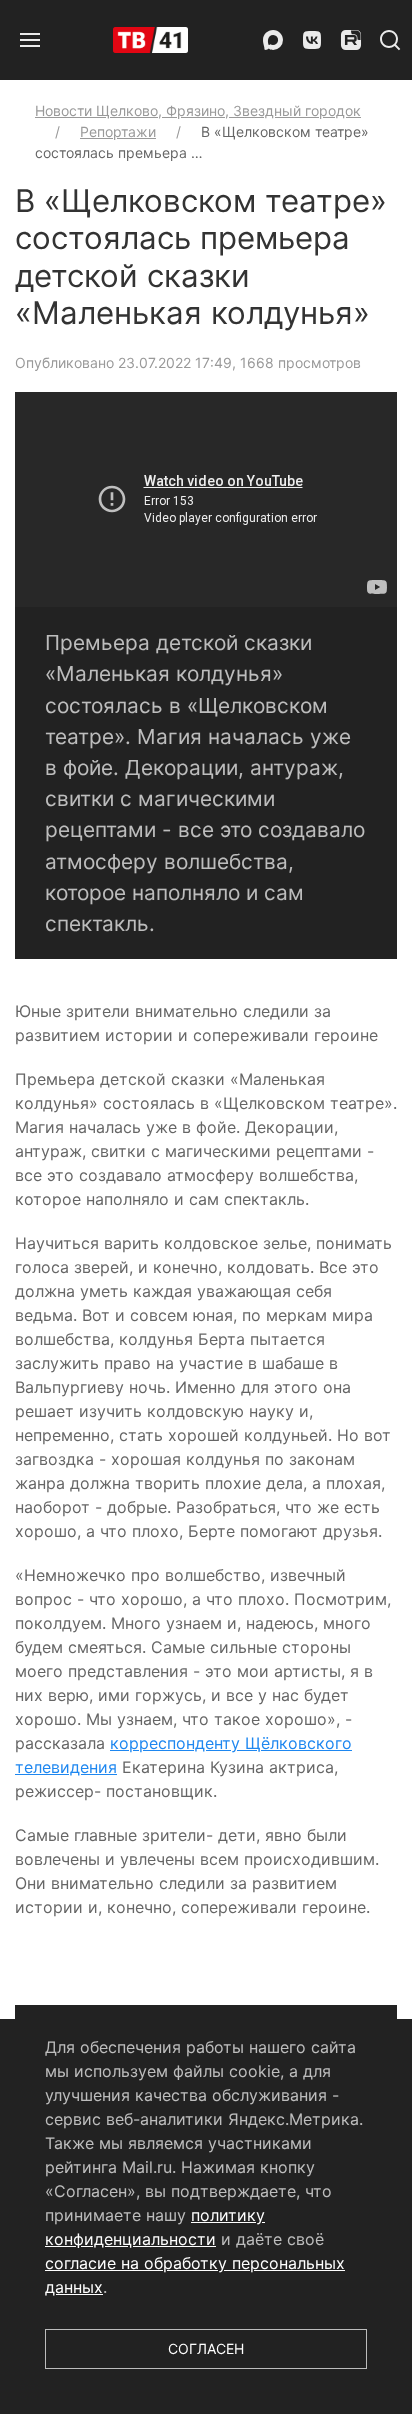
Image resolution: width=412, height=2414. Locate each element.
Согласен (206, 2348)
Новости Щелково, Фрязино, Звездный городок (198, 110)
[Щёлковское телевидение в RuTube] (351, 40)
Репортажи (118, 131)
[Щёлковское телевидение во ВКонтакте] (312, 40)
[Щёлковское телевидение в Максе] (273, 40)
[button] (30, 40)
